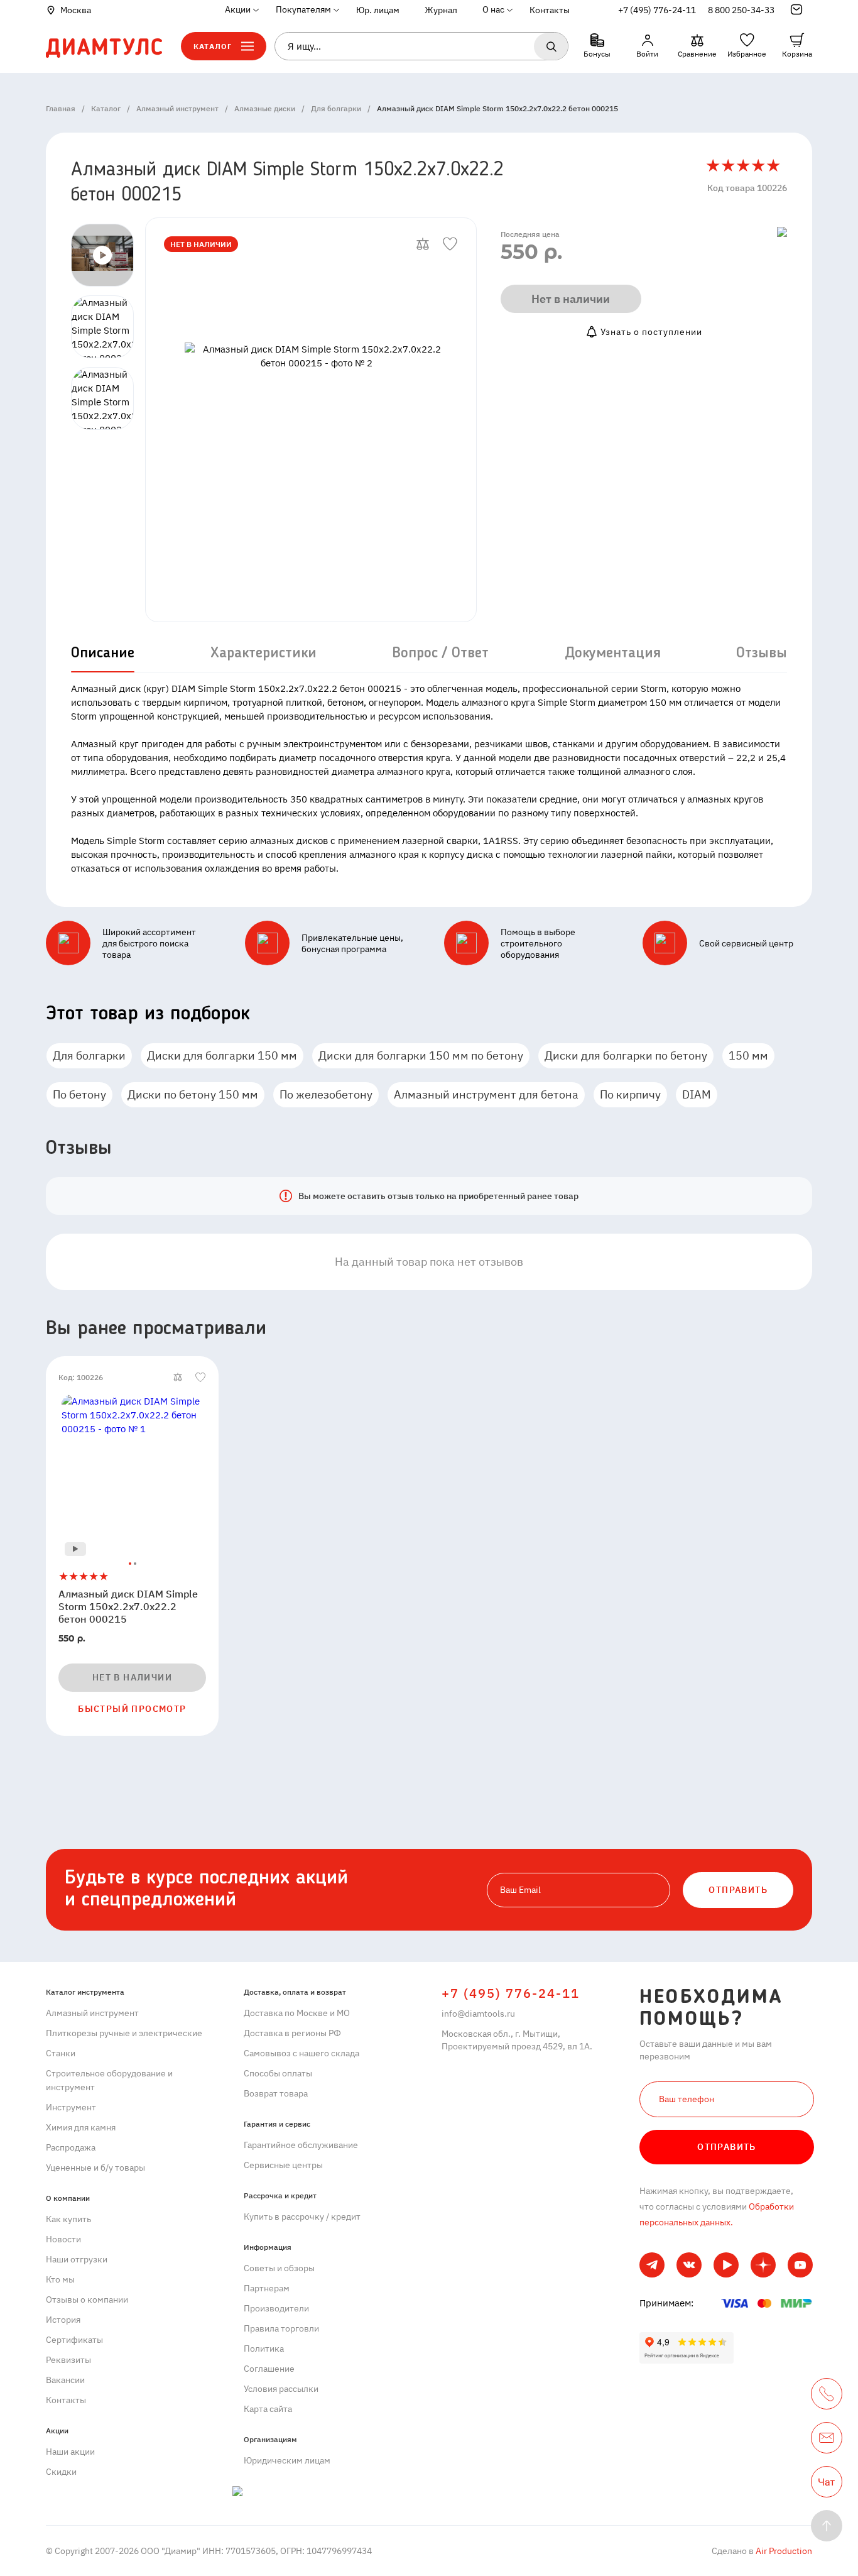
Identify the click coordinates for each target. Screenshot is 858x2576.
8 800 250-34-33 (741, 10)
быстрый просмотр (132, 1709)
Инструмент (71, 2107)
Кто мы (60, 2279)
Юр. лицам (378, 10)
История (63, 2320)
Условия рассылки (281, 2389)
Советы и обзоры (279, 2268)
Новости (63, 2239)
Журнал (441, 10)
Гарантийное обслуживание (301, 2145)
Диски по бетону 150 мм (193, 1094)
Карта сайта (268, 2409)
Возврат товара (276, 2093)
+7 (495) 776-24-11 (657, 10)
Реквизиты (68, 2360)
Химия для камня (81, 2127)
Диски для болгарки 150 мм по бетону (421, 1055)
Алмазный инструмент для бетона (486, 1094)
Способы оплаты (278, 2073)
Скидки (61, 2472)
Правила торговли (281, 2328)
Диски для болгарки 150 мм (222, 1055)
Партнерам (267, 2288)
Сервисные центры (283, 2165)
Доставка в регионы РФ (292, 2033)
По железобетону (326, 1094)
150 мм (748, 1055)
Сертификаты (74, 2340)
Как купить (68, 2219)
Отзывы (762, 654)
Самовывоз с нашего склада (301, 2053)
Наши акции (70, 2452)
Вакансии (65, 2380)
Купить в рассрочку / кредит (302, 2217)
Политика (264, 2349)
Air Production (783, 2551)
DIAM (697, 1094)
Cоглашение (269, 2369)
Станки (61, 2053)
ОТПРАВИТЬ (738, 1890)
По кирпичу (630, 1094)
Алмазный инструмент (92, 2013)
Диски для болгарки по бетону (626, 1055)
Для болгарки (89, 1055)
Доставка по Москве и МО (297, 2013)
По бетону (79, 1094)
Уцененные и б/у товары (95, 2168)
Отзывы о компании (87, 2299)
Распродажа (71, 2147)
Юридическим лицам (287, 2460)
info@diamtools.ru (478, 2014)
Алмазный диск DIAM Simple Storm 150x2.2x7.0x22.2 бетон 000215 (128, 1606)
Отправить (727, 2147)
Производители (276, 2308)
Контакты (550, 10)
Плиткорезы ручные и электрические (124, 2033)
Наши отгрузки (77, 2259)
